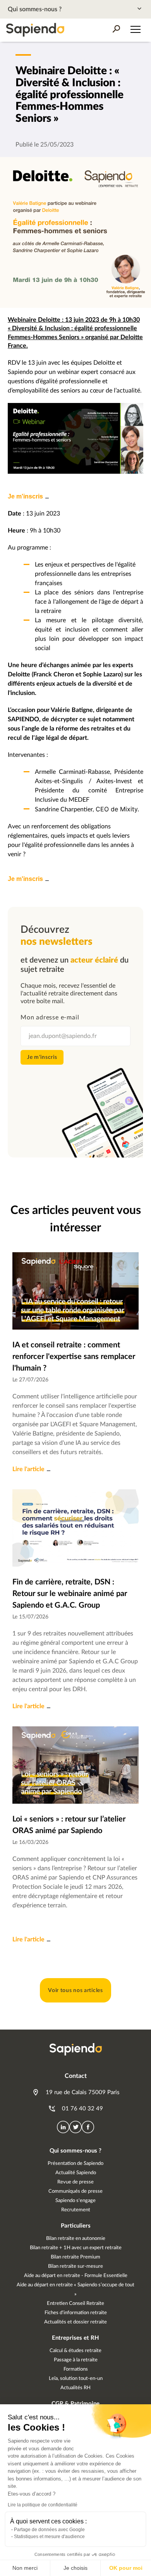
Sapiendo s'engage (75, 2201)
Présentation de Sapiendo (75, 2164)
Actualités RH (75, 2388)
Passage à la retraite (76, 2360)
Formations (76, 2369)
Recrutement (76, 2210)
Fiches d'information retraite (76, 2313)
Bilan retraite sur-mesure (75, 2266)
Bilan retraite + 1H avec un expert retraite (76, 2248)
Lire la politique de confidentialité (43, 2505)
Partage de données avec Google (49, 2530)
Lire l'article (28, 1469)
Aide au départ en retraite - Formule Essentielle (76, 2276)
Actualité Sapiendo (76, 2173)
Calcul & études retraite (75, 2351)
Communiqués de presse (75, 2191)
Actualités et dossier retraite (75, 2322)
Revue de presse (75, 2182)
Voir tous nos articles (75, 1990)
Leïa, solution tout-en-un (76, 2379)
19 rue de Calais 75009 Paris (82, 2092)
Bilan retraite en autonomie (76, 2239)
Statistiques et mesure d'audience (49, 2537)
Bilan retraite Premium (75, 2257)
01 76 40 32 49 (82, 2109)
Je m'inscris (25, 496)
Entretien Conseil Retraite (75, 2304)
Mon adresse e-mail (50, 1017)
